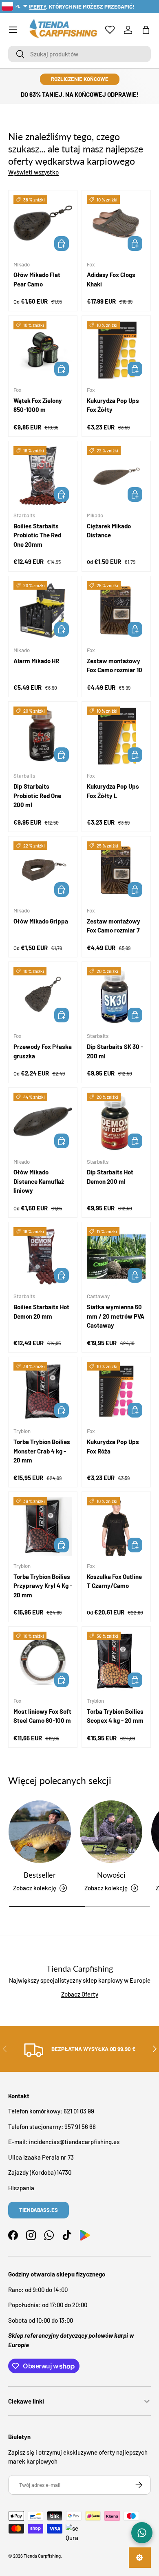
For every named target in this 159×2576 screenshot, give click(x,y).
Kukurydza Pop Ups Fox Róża (113, 1446)
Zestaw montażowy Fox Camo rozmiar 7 (114, 926)
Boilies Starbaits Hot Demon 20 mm (41, 1311)
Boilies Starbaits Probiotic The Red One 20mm (37, 535)
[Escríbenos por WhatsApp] (142, 2533)
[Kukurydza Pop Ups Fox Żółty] (116, 350)
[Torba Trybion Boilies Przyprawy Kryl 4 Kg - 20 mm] (43, 1526)
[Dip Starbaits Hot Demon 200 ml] (116, 1122)
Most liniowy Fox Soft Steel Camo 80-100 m (42, 1716)
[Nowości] (111, 1832)
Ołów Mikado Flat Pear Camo (37, 279)
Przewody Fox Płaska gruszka (43, 1051)
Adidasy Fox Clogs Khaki (111, 279)
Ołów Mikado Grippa (41, 921)
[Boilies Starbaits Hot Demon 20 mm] (43, 1257)
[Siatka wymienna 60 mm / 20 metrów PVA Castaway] (116, 1257)
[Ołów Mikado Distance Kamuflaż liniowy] (43, 1122)
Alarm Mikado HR (36, 661)
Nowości (111, 1875)
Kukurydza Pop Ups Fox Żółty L (113, 791)
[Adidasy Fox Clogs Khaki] (116, 225)
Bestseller (40, 1875)
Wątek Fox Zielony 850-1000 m (38, 405)
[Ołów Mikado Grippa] (43, 871)
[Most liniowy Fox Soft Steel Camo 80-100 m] (43, 1661)
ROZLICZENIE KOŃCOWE (80, 79)
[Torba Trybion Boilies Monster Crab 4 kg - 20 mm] (43, 1391)
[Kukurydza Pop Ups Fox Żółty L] (116, 736)
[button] (146, 30)
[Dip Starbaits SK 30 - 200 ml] (116, 996)
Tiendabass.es (39, 2210)
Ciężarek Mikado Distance (109, 531)
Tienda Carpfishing (42, 2556)
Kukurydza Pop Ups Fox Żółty (113, 405)
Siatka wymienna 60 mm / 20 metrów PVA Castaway (116, 1316)
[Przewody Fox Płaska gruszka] (43, 996)
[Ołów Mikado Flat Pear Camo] (43, 225)
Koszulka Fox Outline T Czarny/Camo (114, 1581)
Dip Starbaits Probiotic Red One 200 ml (37, 795)
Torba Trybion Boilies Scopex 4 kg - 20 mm (115, 1716)
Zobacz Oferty (80, 1994)
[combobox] (79, 54)
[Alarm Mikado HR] (43, 610)
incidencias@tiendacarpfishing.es (74, 2142)
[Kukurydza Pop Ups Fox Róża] (116, 1391)
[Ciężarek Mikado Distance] (116, 476)
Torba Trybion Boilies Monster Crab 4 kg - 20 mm (42, 1451)
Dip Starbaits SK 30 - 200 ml (115, 1051)
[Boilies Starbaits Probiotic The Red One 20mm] (43, 476)
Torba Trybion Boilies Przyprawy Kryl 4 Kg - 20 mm (43, 1586)
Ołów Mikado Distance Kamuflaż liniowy (39, 1181)
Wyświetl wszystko (33, 172)
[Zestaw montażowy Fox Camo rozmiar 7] (116, 871)
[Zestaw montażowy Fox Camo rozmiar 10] (116, 610)
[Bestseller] (40, 1832)
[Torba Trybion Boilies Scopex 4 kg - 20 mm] (116, 1661)
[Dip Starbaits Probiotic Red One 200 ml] (43, 736)
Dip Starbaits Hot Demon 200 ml (110, 1177)
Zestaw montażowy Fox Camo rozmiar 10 (115, 665)
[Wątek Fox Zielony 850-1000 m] (43, 350)
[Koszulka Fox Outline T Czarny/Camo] (116, 1526)
